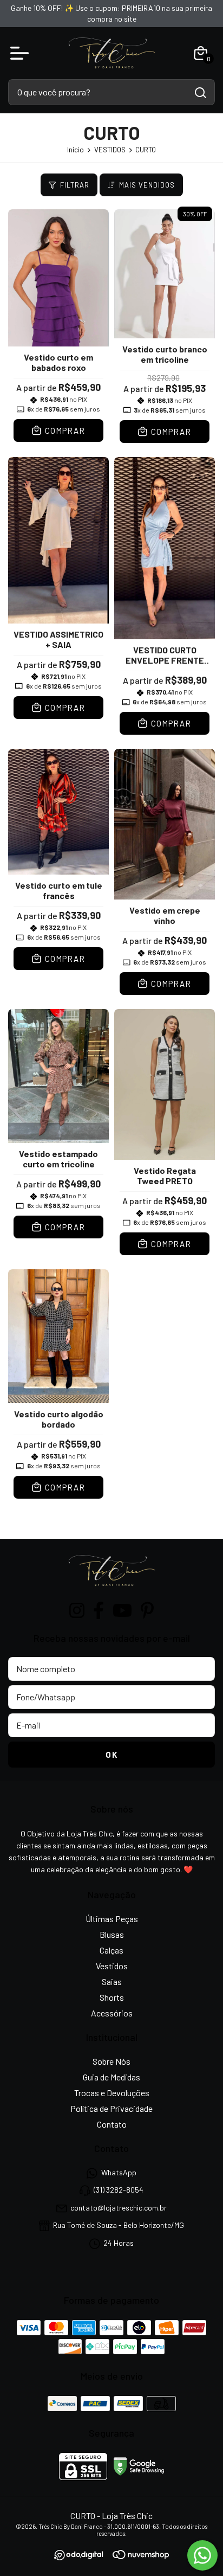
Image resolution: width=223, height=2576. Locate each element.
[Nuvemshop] (141, 2556)
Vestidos (112, 1966)
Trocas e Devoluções (112, 2093)
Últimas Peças (112, 1919)
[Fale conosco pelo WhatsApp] (202, 2555)
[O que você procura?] (201, 93)
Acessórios (112, 2013)
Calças (111, 1950)
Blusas (112, 1934)
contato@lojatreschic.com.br (119, 2208)
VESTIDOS (110, 150)
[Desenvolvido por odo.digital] (84, 2556)
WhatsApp (119, 2172)
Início (76, 150)
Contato (112, 2124)
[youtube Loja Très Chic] (122, 1610)
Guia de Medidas (111, 2077)
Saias (112, 1981)
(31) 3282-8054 (119, 2190)
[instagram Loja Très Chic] (77, 1610)
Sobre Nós (111, 2061)
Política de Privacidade (111, 2108)
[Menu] (22, 53)
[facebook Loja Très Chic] (99, 1610)
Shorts (112, 1997)
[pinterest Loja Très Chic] (147, 1610)
